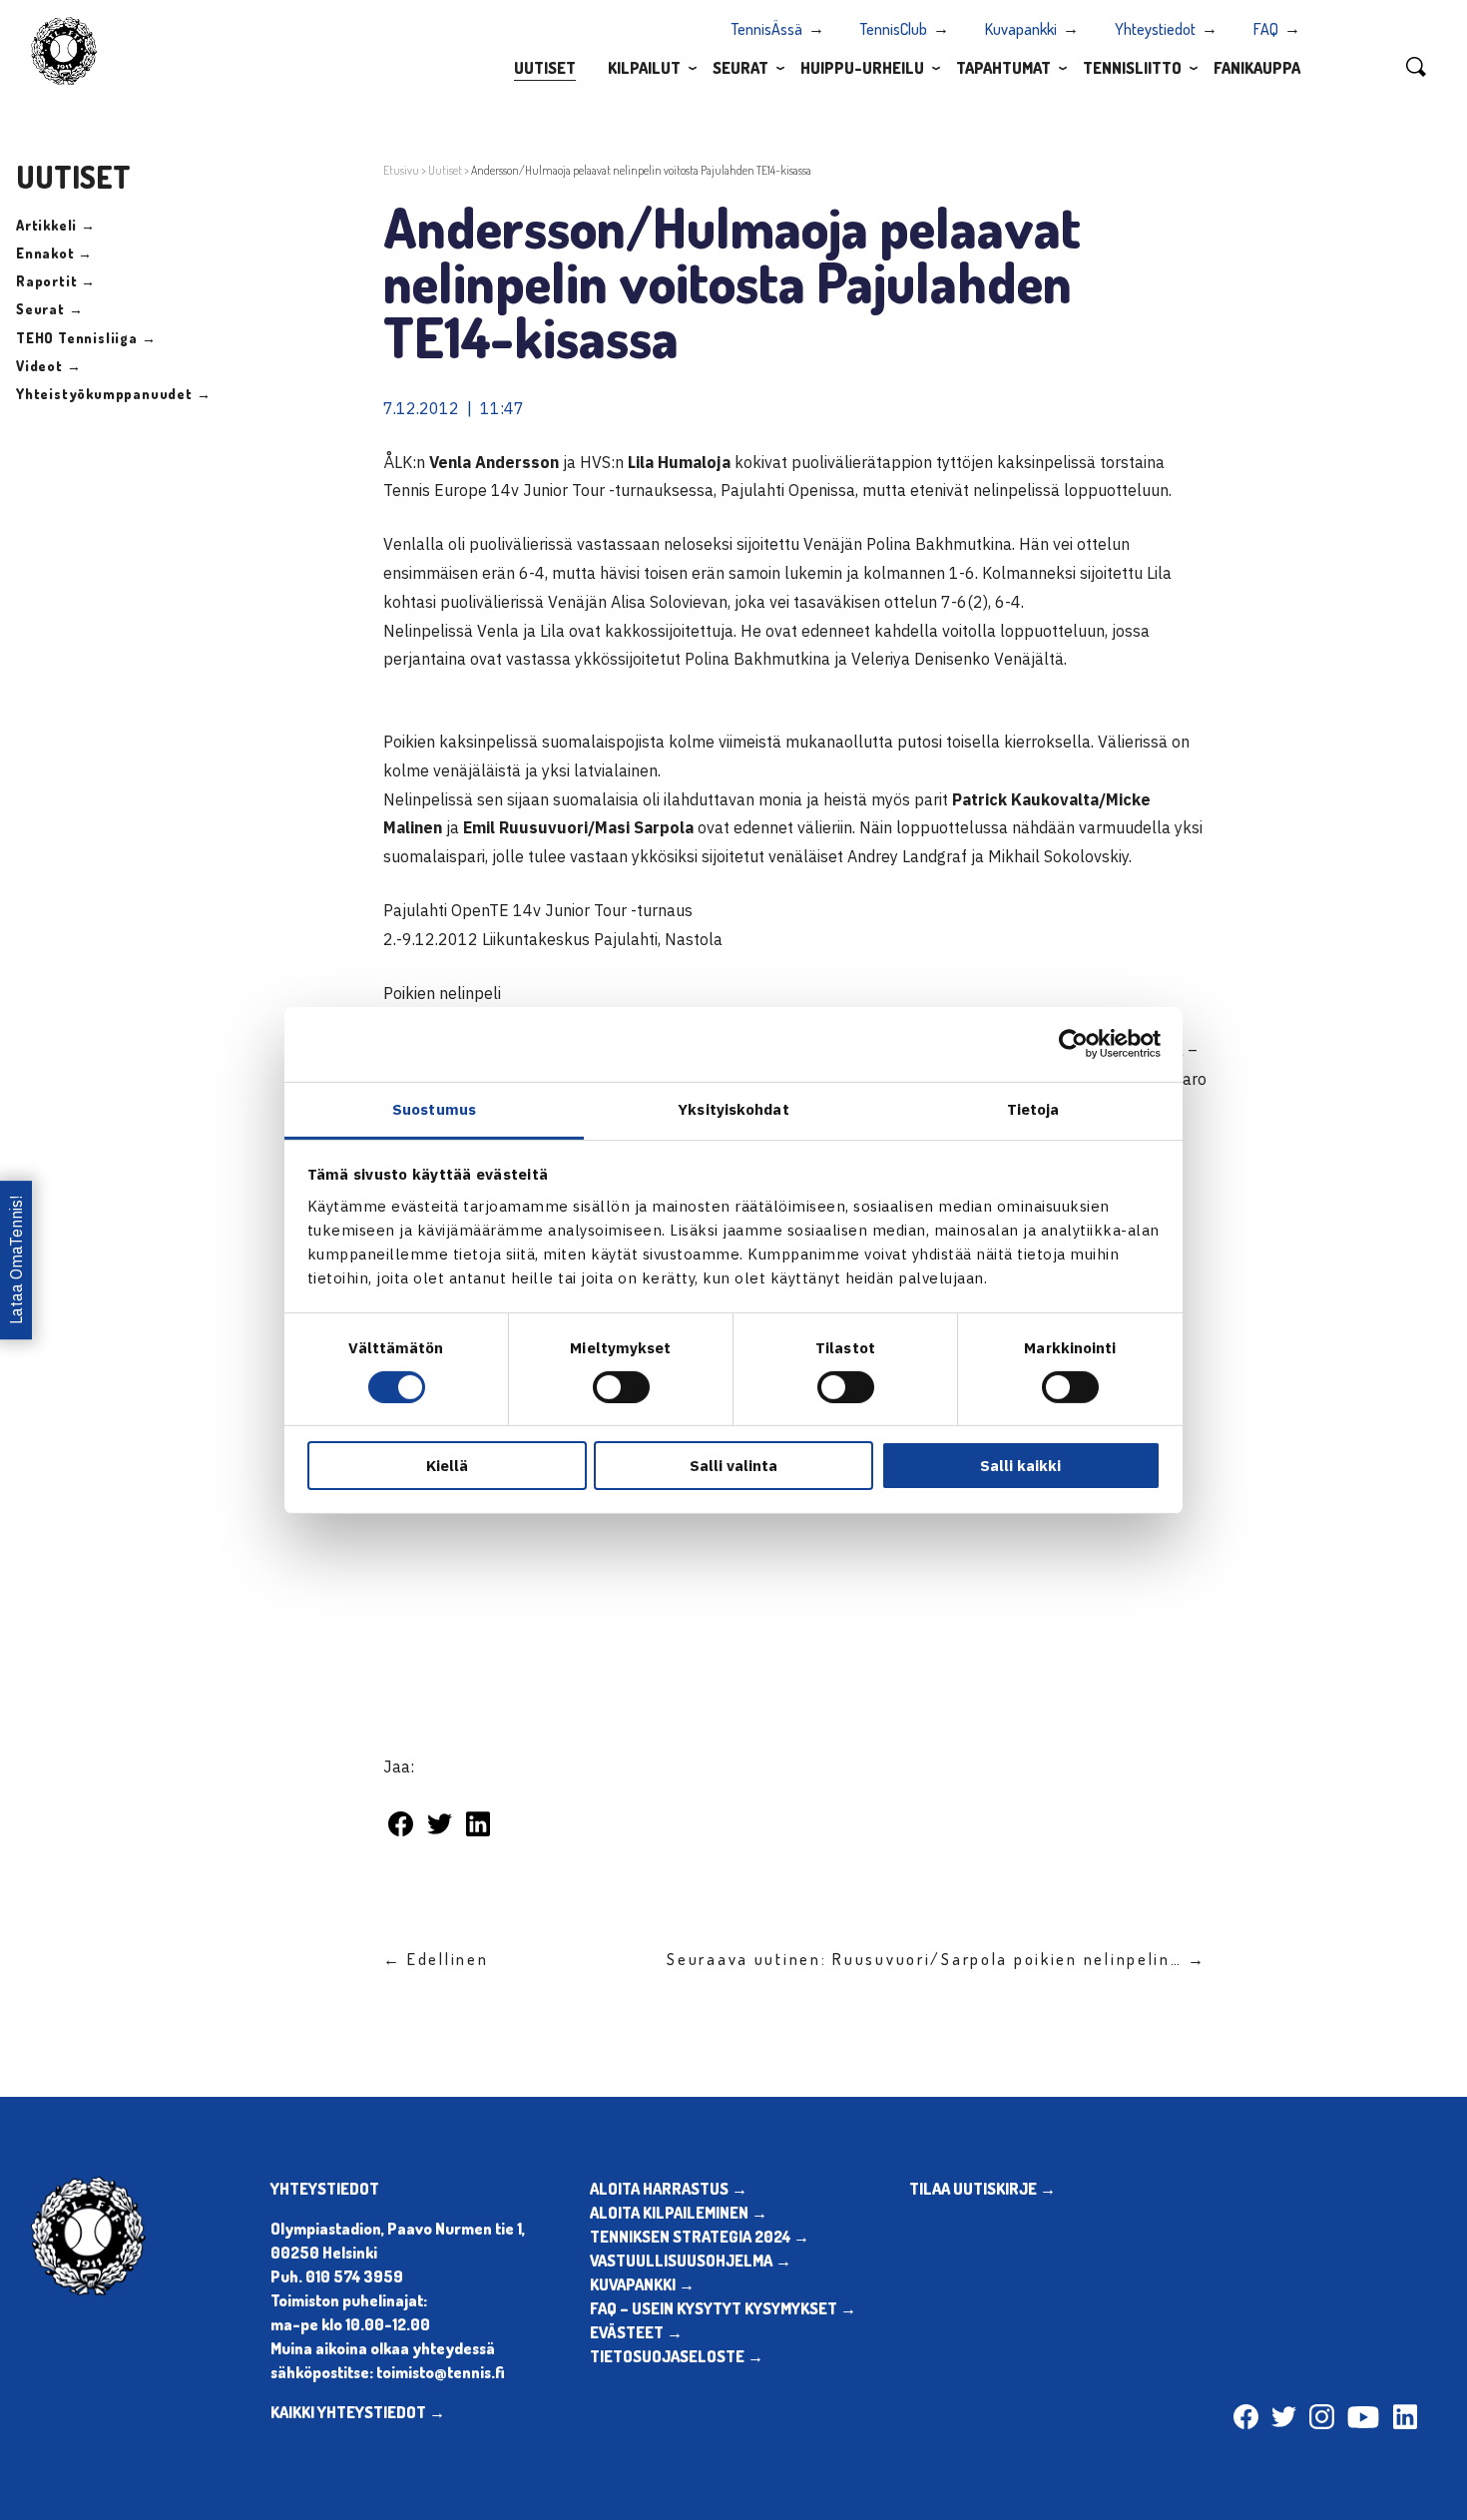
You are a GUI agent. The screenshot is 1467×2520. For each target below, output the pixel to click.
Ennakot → (54, 253)
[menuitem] (545, 67)
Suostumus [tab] (434, 1108)
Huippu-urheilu (862, 68)
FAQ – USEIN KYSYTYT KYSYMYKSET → (723, 2308)
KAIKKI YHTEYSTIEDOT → (358, 2412)
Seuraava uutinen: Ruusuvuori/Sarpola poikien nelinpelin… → (937, 1959)
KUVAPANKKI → (642, 2284)
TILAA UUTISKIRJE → (982, 2189)
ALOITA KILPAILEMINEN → (679, 2213)
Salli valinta (733, 1466)
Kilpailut (644, 68)
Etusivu (401, 170)
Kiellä (447, 1466)
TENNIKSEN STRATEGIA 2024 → (700, 2237)
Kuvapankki (1021, 29)
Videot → (48, 366)
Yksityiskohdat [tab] (733, 1108)
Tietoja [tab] (1033, 1108)
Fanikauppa (1257, 68)
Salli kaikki (1020, 1466)
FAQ (1266, 29)
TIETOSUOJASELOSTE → (677, 2356)
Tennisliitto (1132, 68)
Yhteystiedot (1155, 29)
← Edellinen (436, 1959)
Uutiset (545, 68)
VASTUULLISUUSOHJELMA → (691, 2261)
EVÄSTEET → (636, 2332)
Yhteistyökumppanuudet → (113, 394)
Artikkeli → (56, 225)
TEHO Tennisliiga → (86, 338)
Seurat (740, 68)
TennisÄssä (767, 29)
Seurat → (49, 309)
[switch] (621, 1387)
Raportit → (56, 281)
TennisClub (894, 29)
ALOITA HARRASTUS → (669, 2189)
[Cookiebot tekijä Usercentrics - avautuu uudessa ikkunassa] (1073, 1044)
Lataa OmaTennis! (16, 1260)
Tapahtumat (1003, 68)
